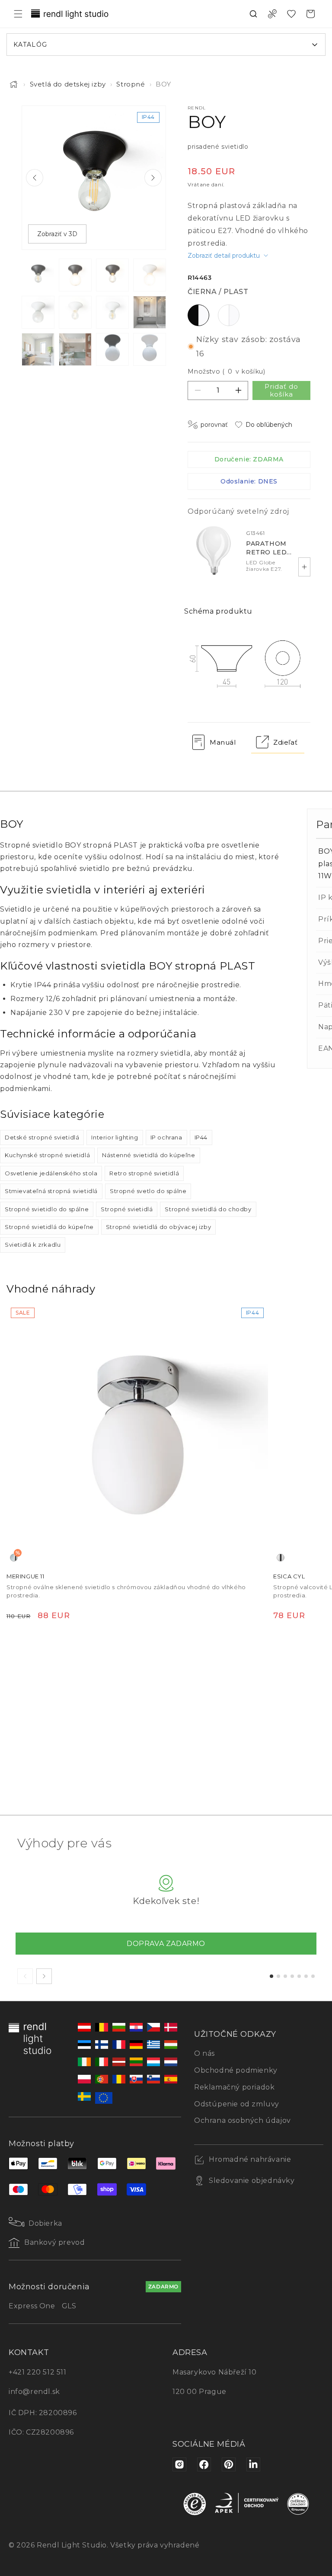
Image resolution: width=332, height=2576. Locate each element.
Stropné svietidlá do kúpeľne (49, 1227)
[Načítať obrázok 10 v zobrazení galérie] (75, 349)
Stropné (131, 84)
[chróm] (281, 1558)
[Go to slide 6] (306, 1976)
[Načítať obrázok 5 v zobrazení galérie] (38, 312)
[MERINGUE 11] (137, 1434)
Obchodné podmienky (236, 2070)
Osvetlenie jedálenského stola (51, 1173)
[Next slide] (153, 178)
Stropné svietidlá (127, 1209)
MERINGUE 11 (26, 1576)
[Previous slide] (35, 178)
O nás (204, 2053)
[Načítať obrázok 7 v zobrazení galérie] (112, 312)
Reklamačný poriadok (234, 2087)
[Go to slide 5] (299, 1976)
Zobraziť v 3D (57, 234)
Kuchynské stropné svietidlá (47, 1155)
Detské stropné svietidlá (42, 1137)
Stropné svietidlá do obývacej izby (158, 1227)
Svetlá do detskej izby (68, 84)
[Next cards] (44, 1976)
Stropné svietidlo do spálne (47, 1209)
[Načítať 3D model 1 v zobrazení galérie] (112, 349)
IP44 (201, 1137)
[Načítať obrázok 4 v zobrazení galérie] (150, 275)
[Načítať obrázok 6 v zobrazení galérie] (75, 312)
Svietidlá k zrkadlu (33, 1245)
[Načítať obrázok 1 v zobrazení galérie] (38, 275)
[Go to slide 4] (292, 1976)
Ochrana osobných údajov (243, 2120)
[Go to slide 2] (278, 1976)
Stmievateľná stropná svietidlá (51, 1191)
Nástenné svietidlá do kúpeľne (148, 1155)
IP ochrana (166, 1137)
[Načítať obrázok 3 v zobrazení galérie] (112, 275)
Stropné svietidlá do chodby (208, 1209)
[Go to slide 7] (313, 1976)
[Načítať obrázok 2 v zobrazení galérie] (75, 275)
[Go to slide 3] (285, 1976)
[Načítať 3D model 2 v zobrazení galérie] (150, 349)
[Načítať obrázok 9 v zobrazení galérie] (38, 349)
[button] (18, 14)
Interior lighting (115, 1137)
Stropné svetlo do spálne (148, 1191)
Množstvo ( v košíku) (226, 371)
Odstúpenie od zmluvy (237, 2104)
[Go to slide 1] (271, 1976)
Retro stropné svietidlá (144, 1173)
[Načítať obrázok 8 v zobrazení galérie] (150, 312)
